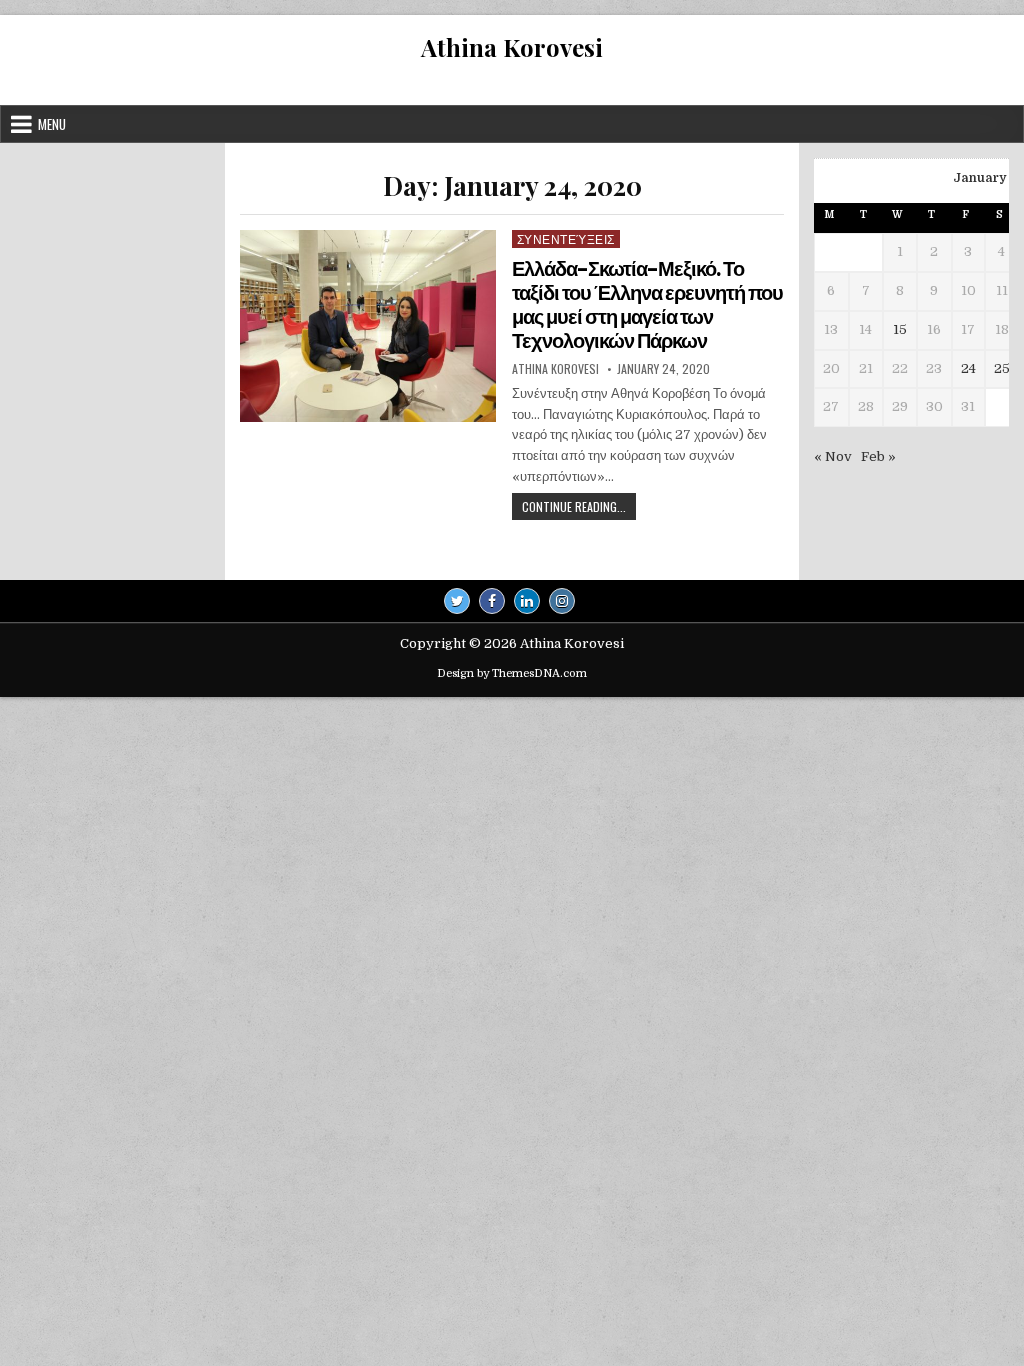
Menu (52, 124)
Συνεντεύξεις (566, 238)
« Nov (833, 456)
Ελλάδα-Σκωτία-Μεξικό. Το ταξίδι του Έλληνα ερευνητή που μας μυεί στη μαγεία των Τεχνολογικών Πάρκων (647, 305)
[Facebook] (492, 601)
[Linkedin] (527, 601)
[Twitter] (457, 601)
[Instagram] (562, 601)
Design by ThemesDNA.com (512, 673)
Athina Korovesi (512, 47)
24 (968, 368)
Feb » (878, 456)
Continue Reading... (579, 508)
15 (900, 329)
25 (1002, 368)
